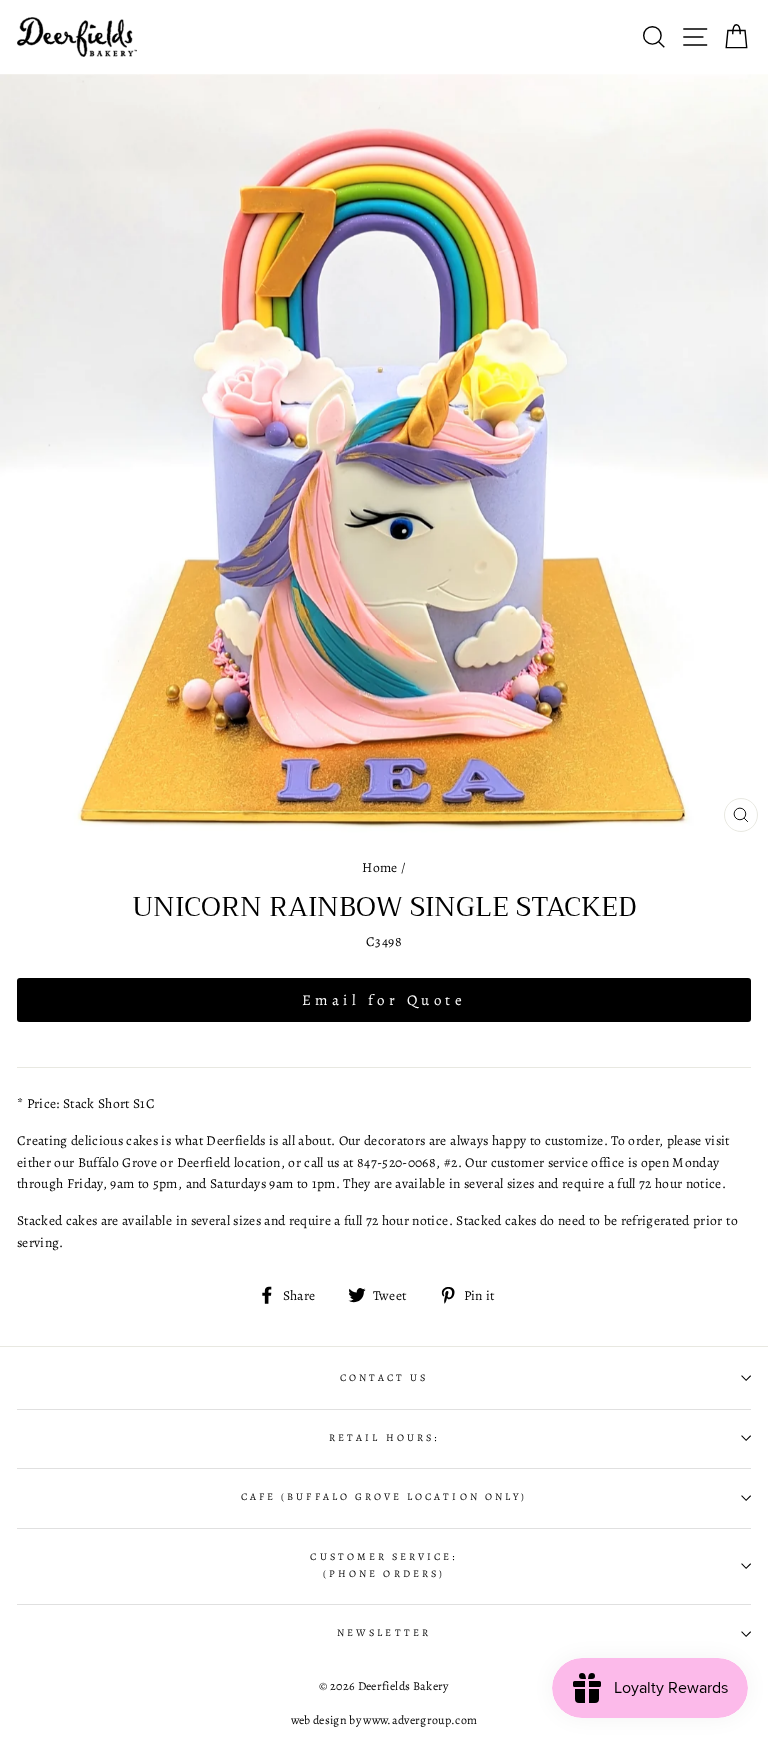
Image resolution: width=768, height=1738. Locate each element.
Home (379, 867)
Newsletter (384, 1633)
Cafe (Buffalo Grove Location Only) (384, 1497)
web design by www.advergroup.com (384, 1720)
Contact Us (384, 1378)
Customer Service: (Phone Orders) (383, 1565)
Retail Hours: (384, 1438)
